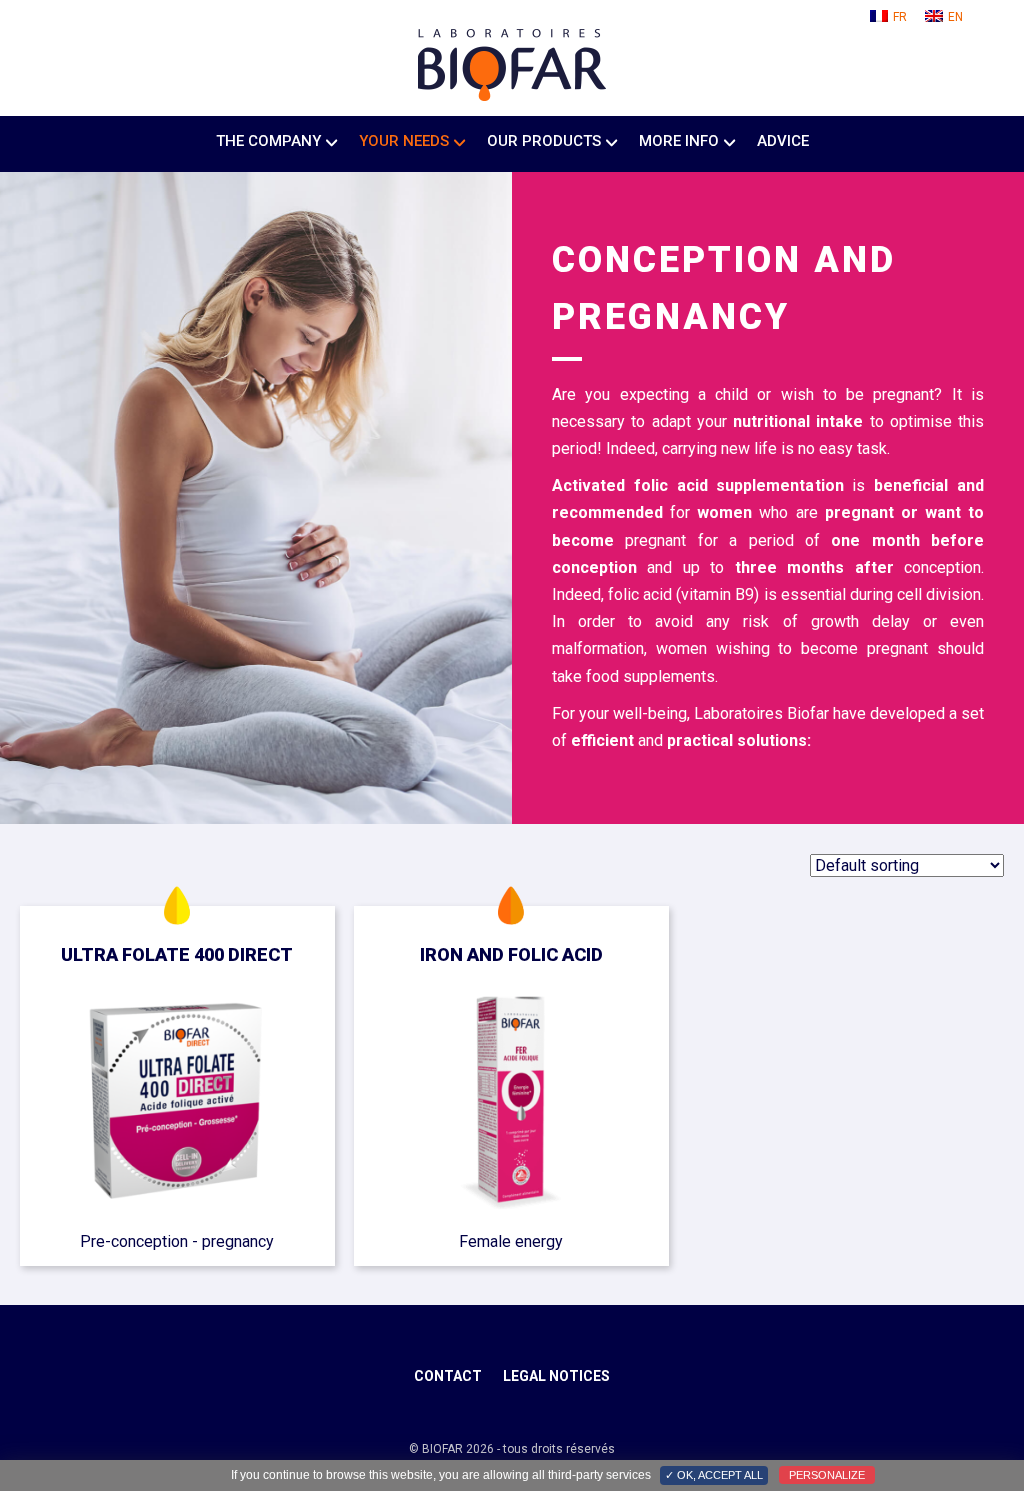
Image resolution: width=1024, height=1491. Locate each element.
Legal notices (556, 1376)
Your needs (404, 141)
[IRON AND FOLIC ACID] (512, 1103)
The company (268, 141)
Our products (544, 141)
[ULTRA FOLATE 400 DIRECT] (178, 1103)
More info (679, 141)
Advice (783, 141)
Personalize (827, 1475)
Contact (448, 1376)
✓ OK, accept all (714, 1475)
